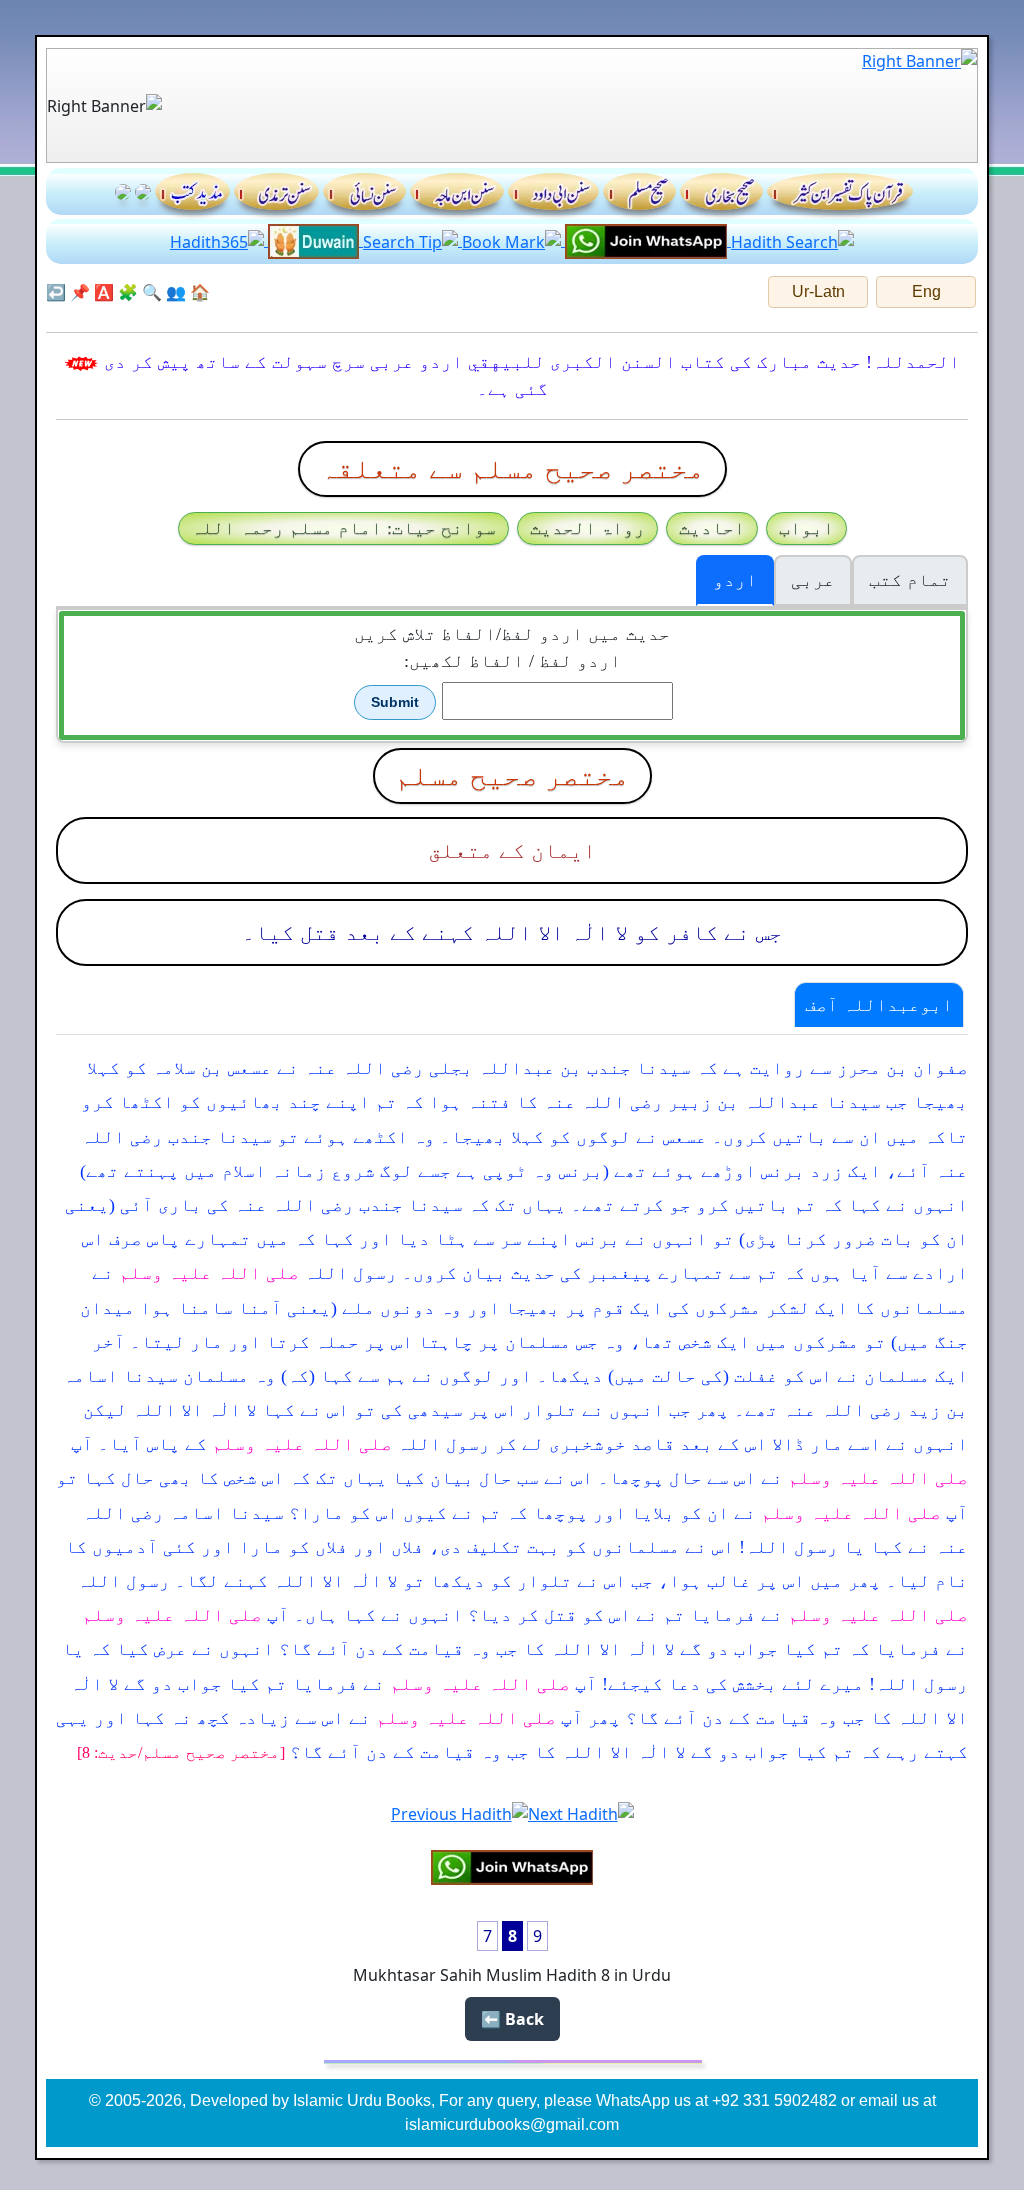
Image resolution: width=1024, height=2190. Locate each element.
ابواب (806, 528)
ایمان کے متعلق (512, 850)
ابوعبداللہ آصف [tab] (879, 1005)
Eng (926, 291)
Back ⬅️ (512, 2019)
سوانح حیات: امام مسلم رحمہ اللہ (343, 528)
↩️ (56, 292)
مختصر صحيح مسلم (512, 775)
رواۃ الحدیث (587, 528)
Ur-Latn (818, 291)
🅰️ (104, 292)
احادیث (712, 528)
